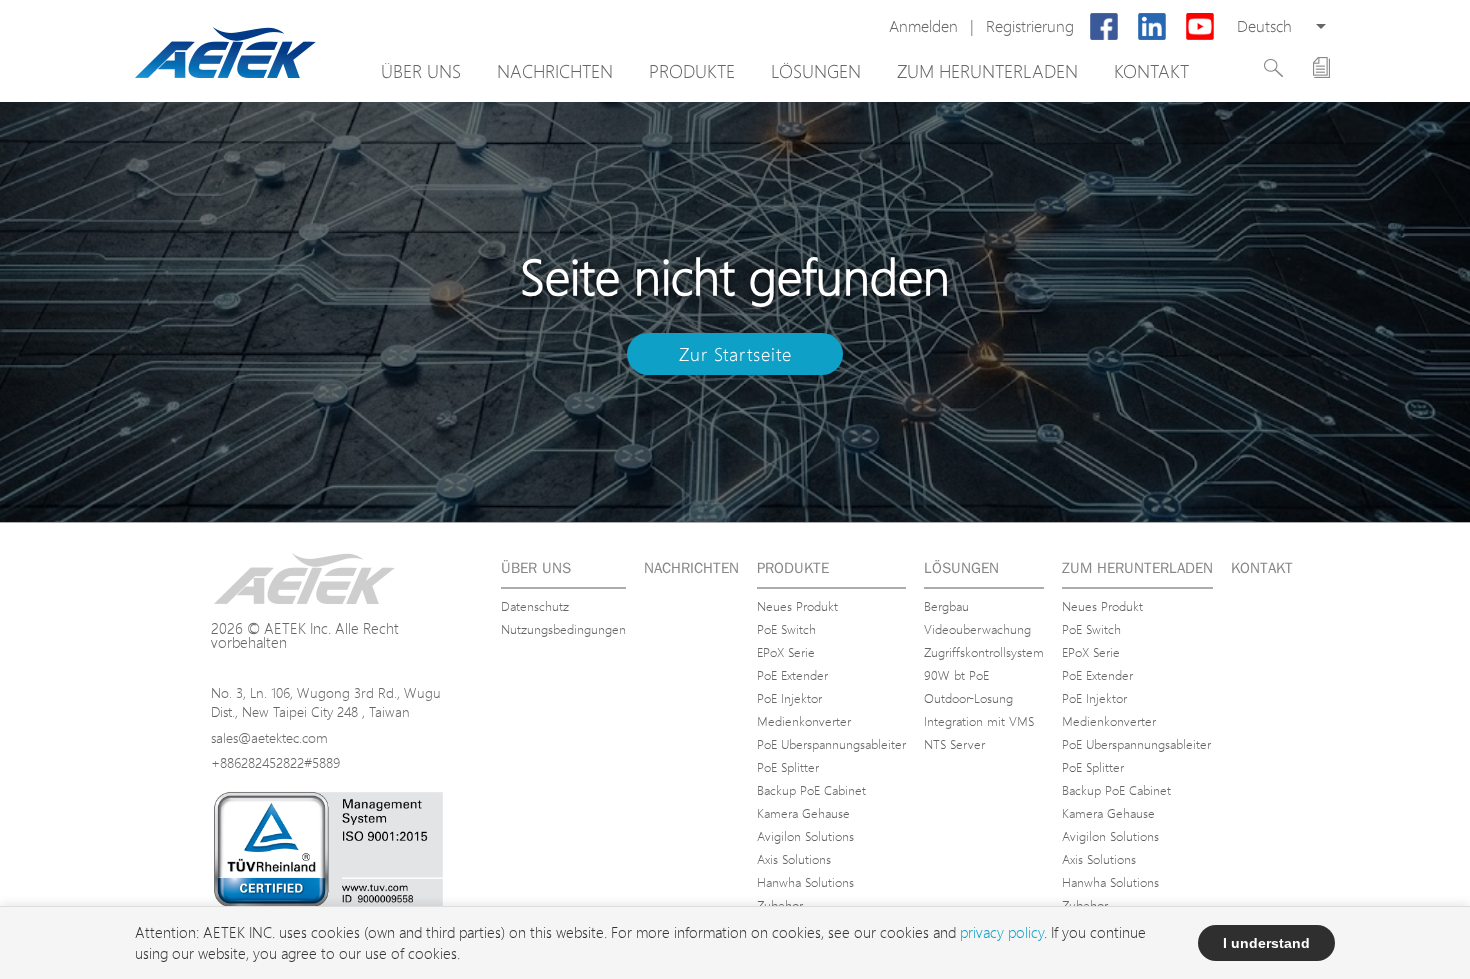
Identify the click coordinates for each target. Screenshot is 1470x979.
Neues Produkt (797, 606)
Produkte (692, 71)
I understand (1266, 943)
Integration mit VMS (979, 721)
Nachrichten (555, 71)
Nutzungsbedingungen (563, 629)
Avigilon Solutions (805, 836)
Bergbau (946, 606)
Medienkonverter (804, 721)
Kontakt (1151, 71)
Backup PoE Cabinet (811, 790)
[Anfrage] (1321, 67)
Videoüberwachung (977, 629)
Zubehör (780, 905)
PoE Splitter (788, 767)
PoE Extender (792, 675)
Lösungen (816, 71)
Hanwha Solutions (805, 882)
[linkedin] (1152, 27)
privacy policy (1002, 932)
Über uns (421, 71)
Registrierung (1030, 26)
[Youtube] (1200, 27)
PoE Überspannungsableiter (831, 744)
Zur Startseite (735, 354)
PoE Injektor (789, 698)
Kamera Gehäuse (803, 813)
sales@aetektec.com (269, 737)
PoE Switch (786, 629)
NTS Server (954, 744)
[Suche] (1273, 68)
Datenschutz (535, 606)
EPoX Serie (786, 652)
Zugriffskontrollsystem (984, 652)
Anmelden (923, 26)
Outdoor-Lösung (968, 698)
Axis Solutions (794, 859)
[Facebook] (1104, 27)
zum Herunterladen (987, 71)
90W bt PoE (956, 675)
